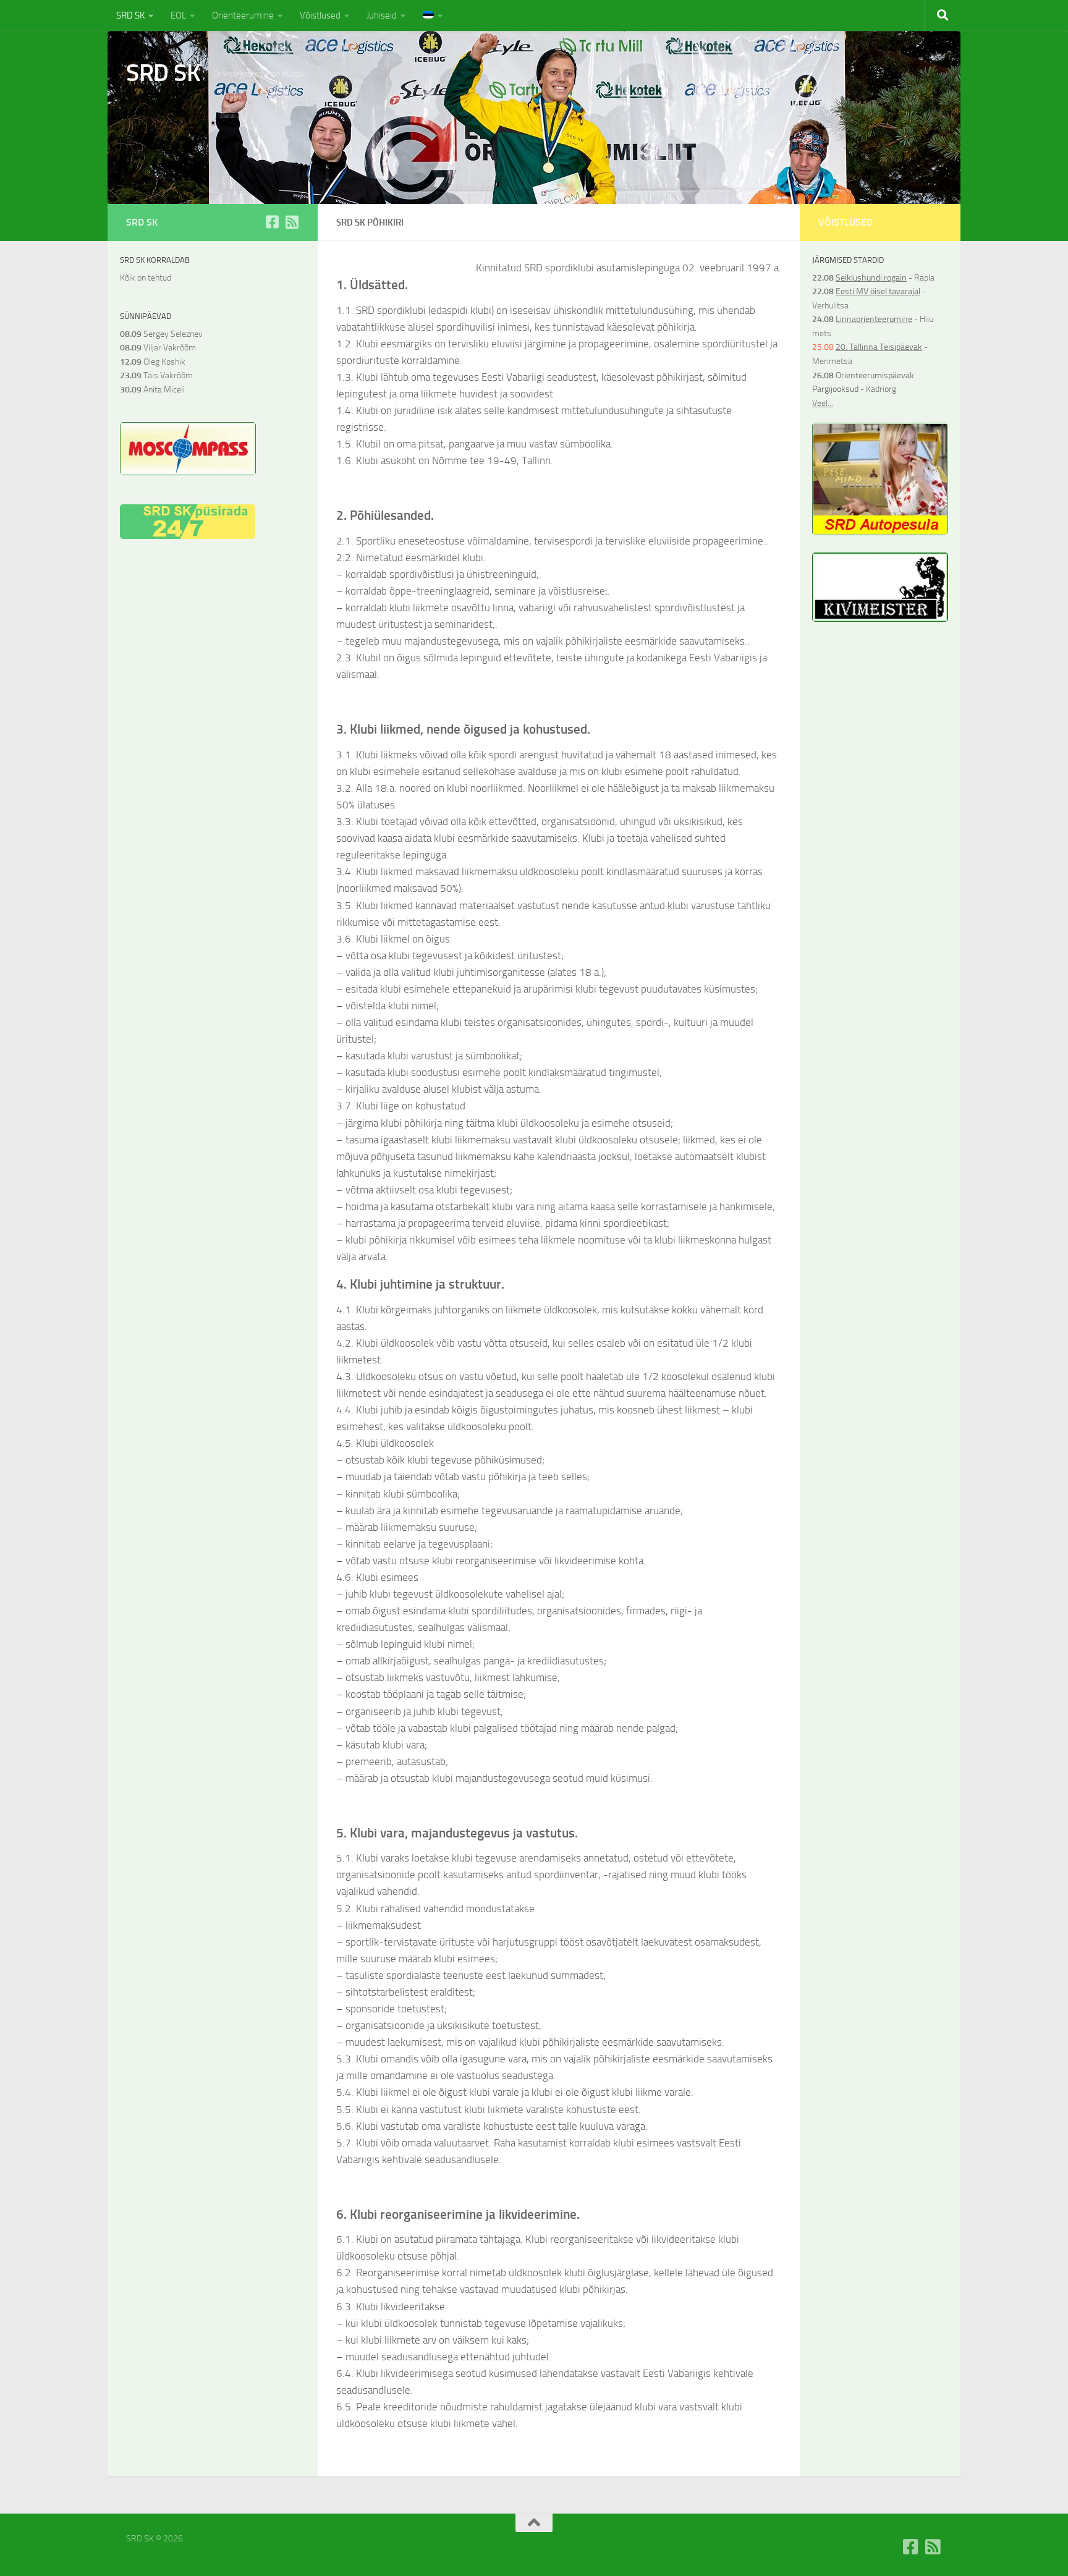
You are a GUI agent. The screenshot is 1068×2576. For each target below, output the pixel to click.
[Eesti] (433, 15)
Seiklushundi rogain (871, 278)
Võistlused (320, 15)
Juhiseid (382, 15)
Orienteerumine (243, 15)
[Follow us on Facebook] (272, 222)
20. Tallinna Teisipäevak (879, 347)
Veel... (823, 403)
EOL (178, 15)
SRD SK (130, 15)
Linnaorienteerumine (874, 319)
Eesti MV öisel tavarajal (878, 291)
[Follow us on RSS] (292, 222)
